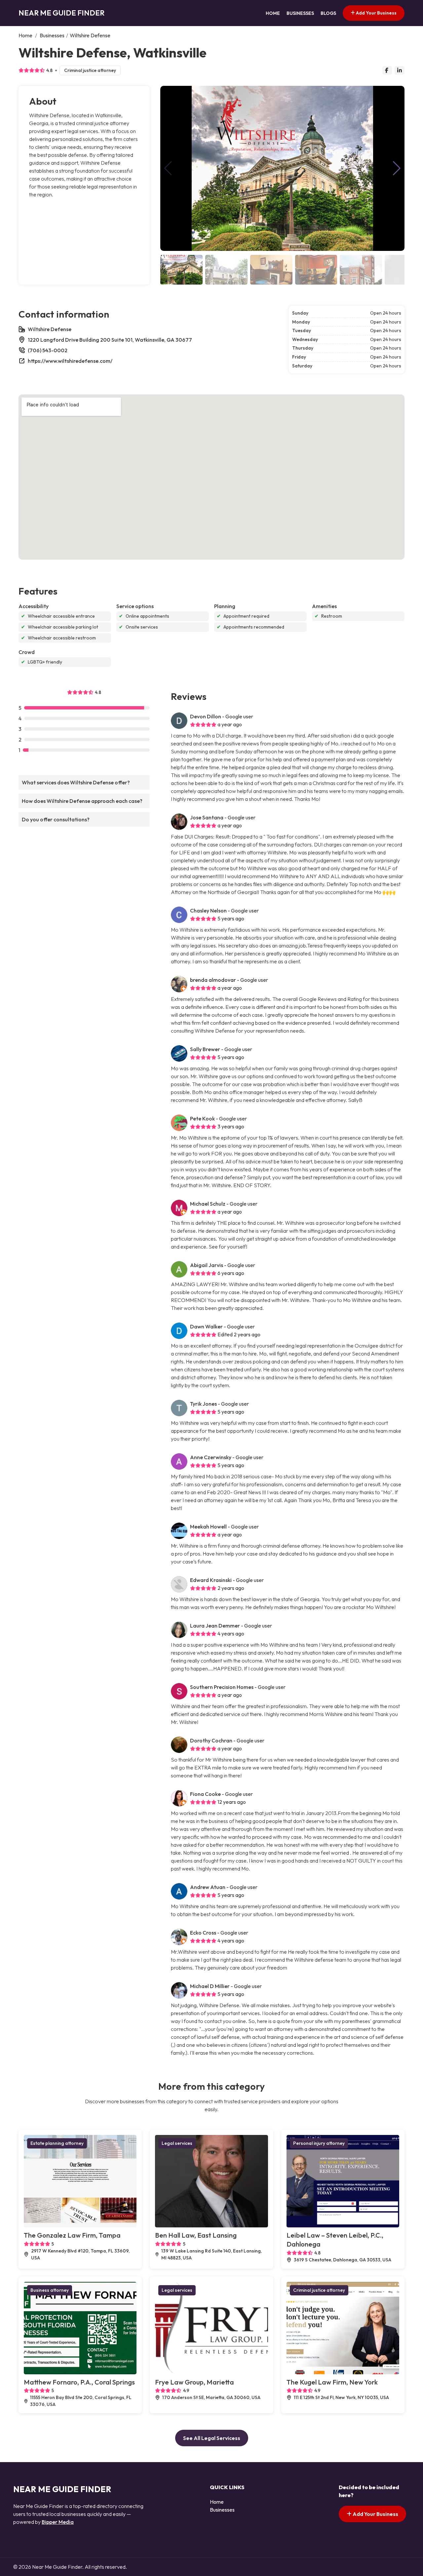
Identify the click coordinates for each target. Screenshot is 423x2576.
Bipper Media (58, 2522)
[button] (397, 168)
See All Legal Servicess (212, 2438)
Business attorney (50, 2290)
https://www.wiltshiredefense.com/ (70, 361)
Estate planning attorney (57, 2143)
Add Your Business (376, 13)
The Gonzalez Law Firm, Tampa (72, 2235)
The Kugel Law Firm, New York (332, 2382)
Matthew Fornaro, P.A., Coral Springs (79, 2382)
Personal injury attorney (319, 2143)
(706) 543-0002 (48, 350)
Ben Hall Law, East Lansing (196, 2235)
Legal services (177, 2143)
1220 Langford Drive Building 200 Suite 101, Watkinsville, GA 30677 (110, 340)
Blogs (328, 13)
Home (273, 13)
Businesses (300, 13)
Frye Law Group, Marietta (194, 2382)
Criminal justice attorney (90, 70)
